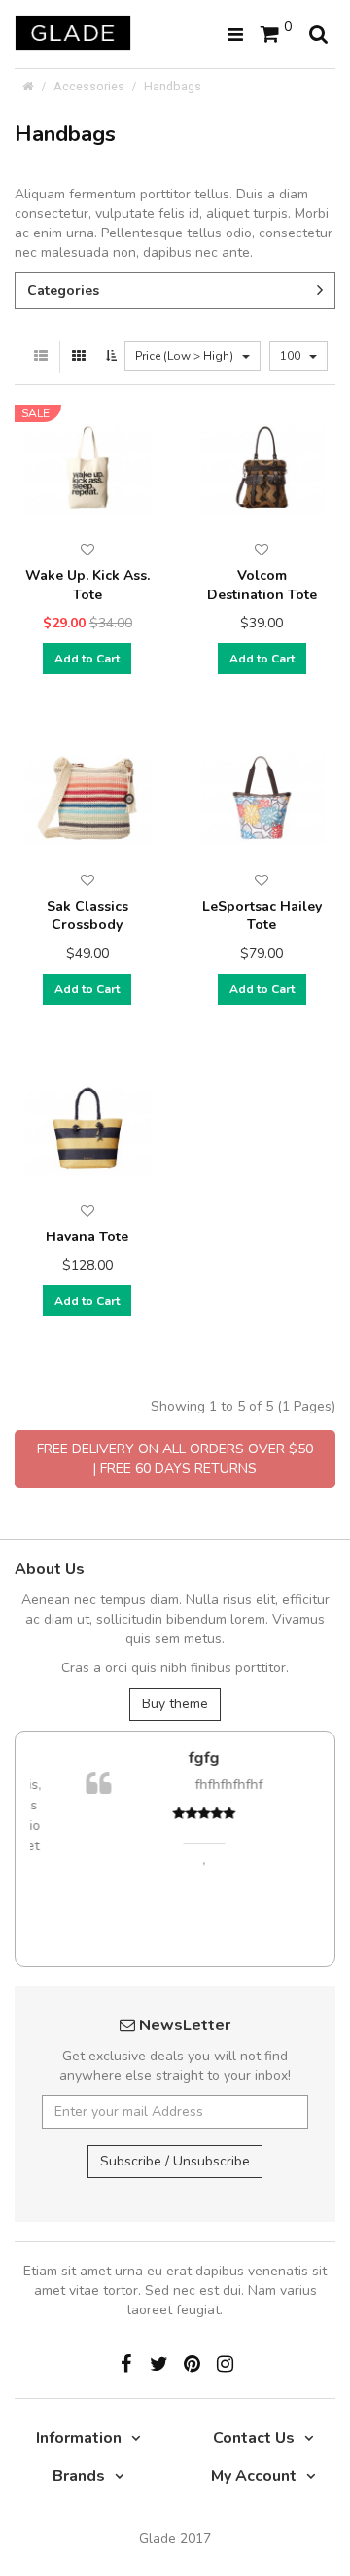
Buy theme (175, 1704)
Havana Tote (87, 1237)
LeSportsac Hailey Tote (262, 916)
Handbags (173, 86)
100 (292, 356)
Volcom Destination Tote (262, 585)
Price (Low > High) (186, 356)
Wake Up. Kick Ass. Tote (87, 585)
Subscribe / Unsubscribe (175, 2161)
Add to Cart (87, 659)
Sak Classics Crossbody (87, 916)
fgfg (180, 1758)
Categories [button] (63, 290)
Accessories (89, 86)
